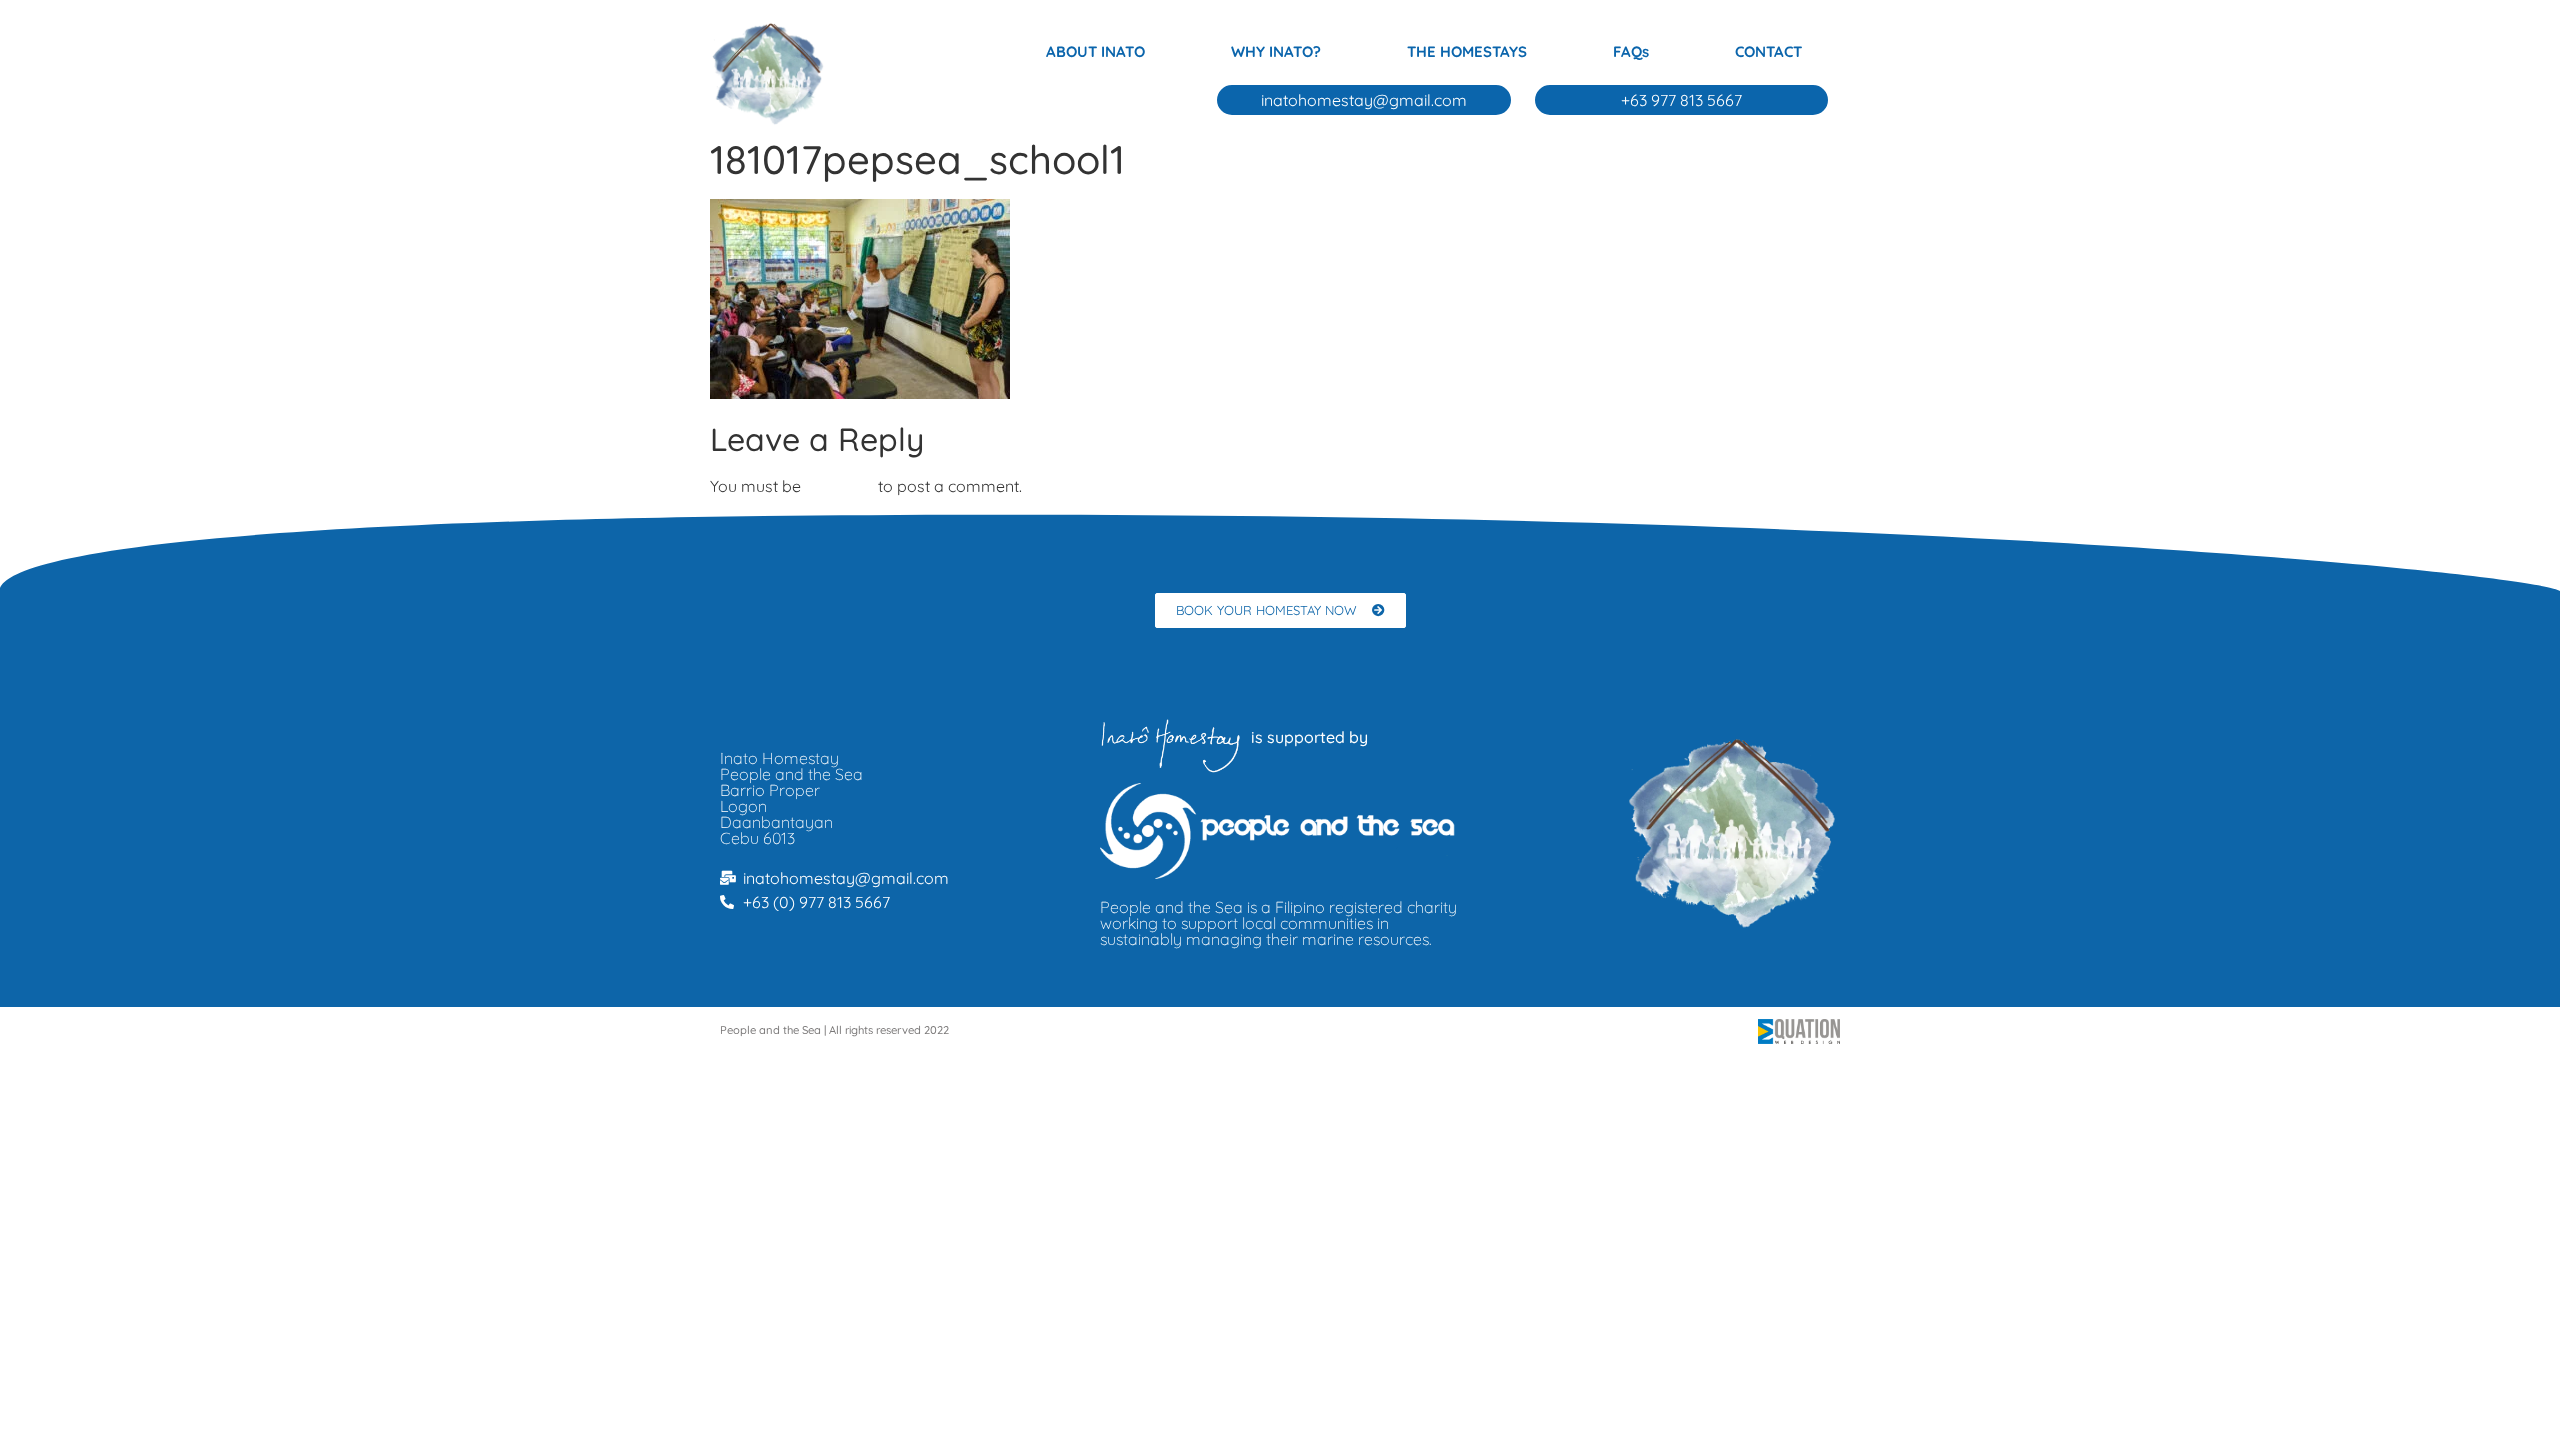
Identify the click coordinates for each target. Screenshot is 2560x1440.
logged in (839, 486)
